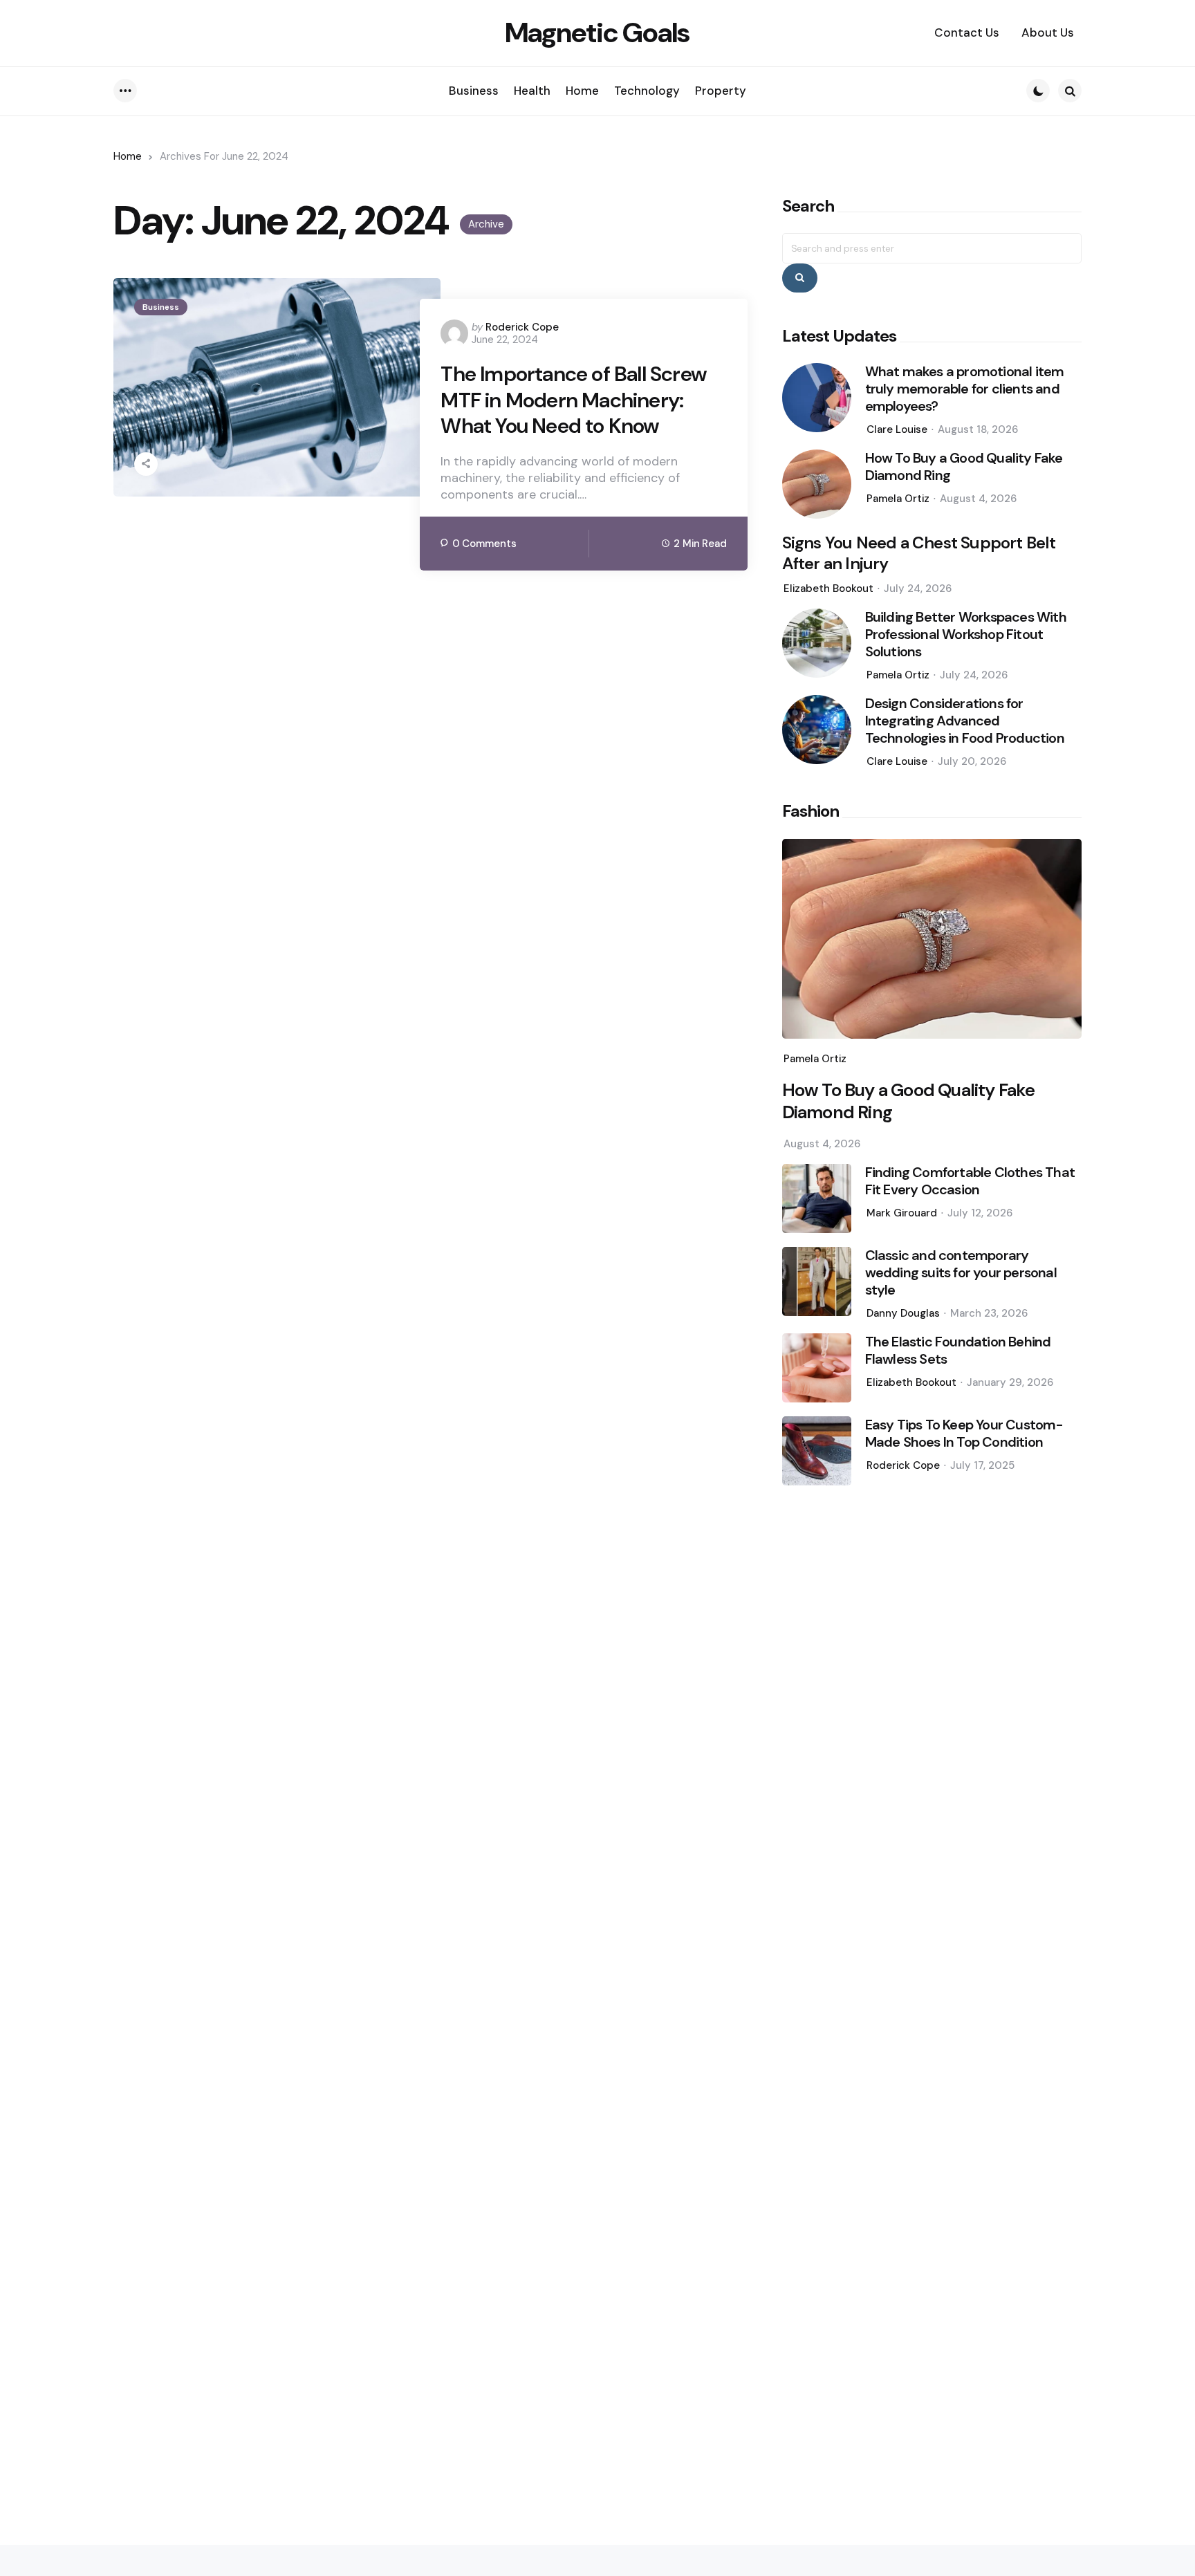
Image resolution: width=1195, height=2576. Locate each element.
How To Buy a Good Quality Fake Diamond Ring (964, 467)
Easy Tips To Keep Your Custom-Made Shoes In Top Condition (964, 1434)
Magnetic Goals (597, 33)
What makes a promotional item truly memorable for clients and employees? (965, 389)
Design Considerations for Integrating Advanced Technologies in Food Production (965, 721)
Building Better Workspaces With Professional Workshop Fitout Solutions (966, 634)
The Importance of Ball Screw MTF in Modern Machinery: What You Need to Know (574, 400)
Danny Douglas (903, 1313)
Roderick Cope (522, 327)
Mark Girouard (902, 1213)
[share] (146, 464)
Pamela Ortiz (898, 499)
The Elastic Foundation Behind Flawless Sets (958, 1351)
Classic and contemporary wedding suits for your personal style (961, 1273)
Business (161, 307)
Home (128, 156)
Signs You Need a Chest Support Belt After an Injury (919, 553)
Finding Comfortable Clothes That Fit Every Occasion (970, 1181)
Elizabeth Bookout (828, 589)
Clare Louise (897, 429)
